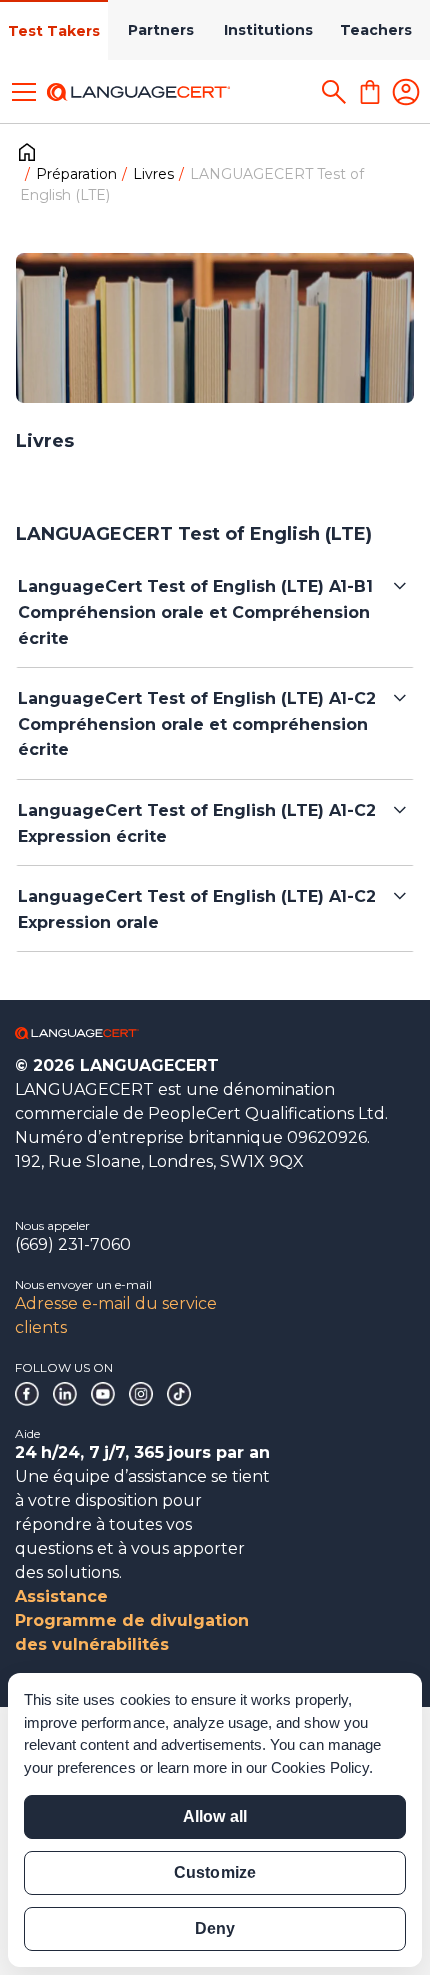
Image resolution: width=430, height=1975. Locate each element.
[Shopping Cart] (370, 92)
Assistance (61, 1596)
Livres (153, 174)
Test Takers (54, 31)
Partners (161, 30)
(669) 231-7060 (73, 1244)
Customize (214, 1872)
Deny (215, 1928)
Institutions (268, 30)
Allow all (214, 1816)
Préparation (76, 174)
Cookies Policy (320, 1767)
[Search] (334, 92)
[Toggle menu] (24, 92)
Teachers (376, 30)
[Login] (406, 92)
